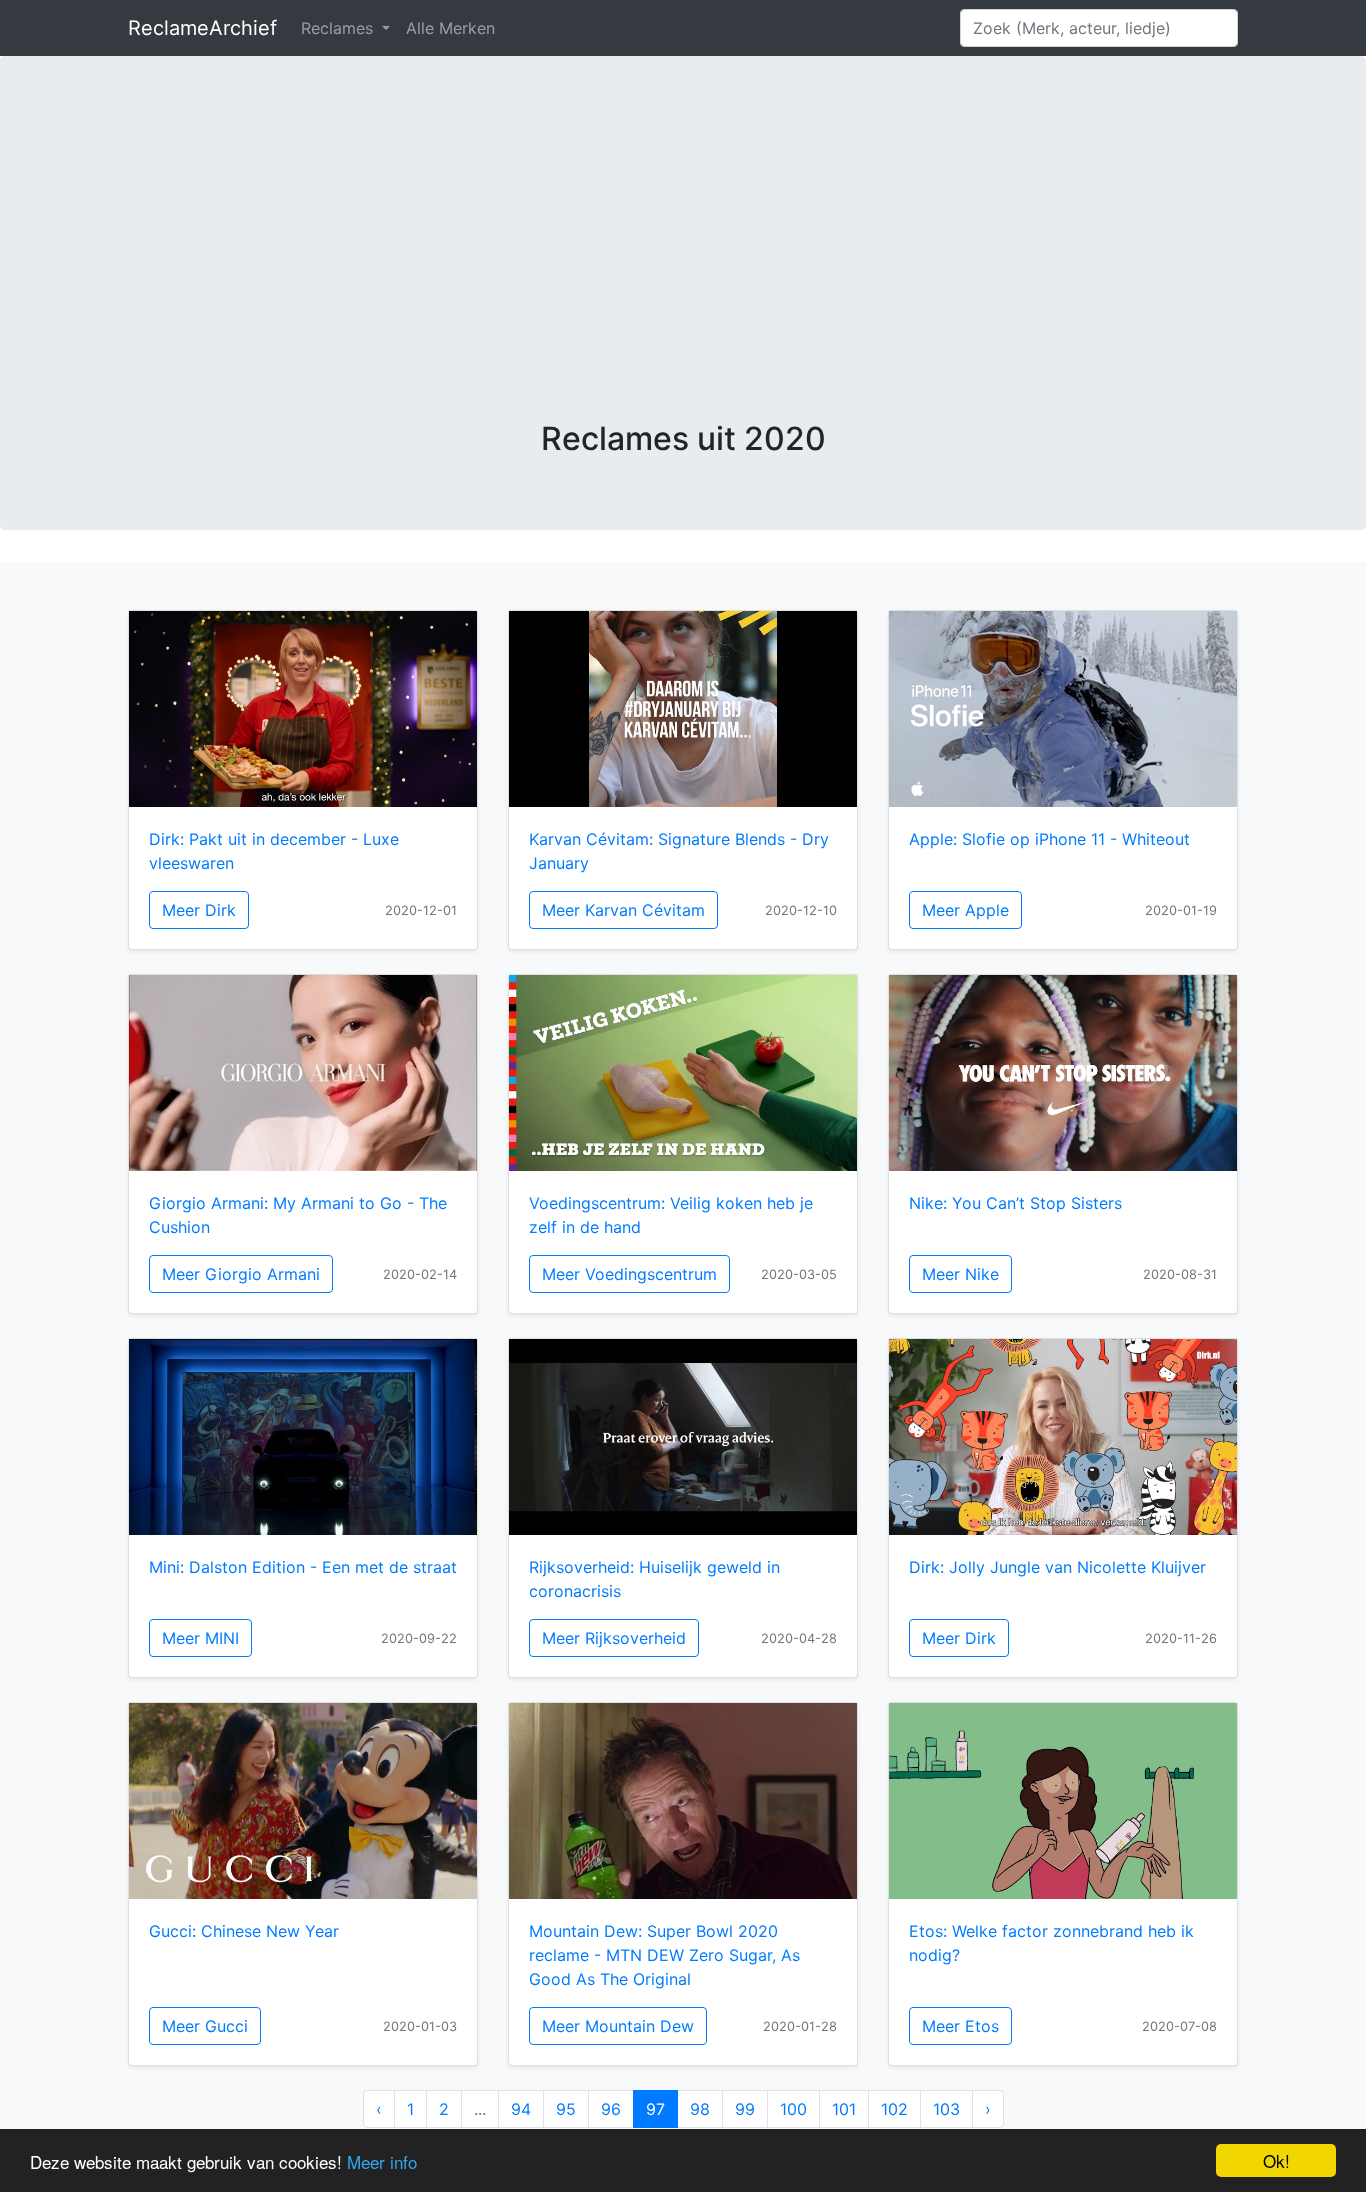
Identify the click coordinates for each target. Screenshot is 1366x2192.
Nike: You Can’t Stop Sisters (1015, 1203)
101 (844, 2109)
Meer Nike (960, 1274)
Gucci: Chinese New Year (244, 1931)
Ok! (1276, 2160)
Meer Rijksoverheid (614, 1638)
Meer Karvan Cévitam (623, 910)
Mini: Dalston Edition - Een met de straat (303, 1567)
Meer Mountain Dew (618, 2026)
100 (793, 2109)
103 (946, 2109)
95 (566, 2109)
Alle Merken (450, 28)
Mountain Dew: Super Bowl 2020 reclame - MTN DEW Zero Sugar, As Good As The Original (664, 1955)
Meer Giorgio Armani (241, 1274)
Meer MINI (200, 1638)
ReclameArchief (202, 28)
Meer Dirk (199, 910)
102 (894, 2109)
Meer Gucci (205, 2026)
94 (521, 2109)
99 (745, 2109)
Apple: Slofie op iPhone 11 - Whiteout (1049, 839)
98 (700, 2109)
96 (611, 2109)
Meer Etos (960, 2026)
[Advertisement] (683, 270)
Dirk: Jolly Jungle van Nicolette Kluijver (1057, 1567)
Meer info (382, 2161)
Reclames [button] (339, 28)
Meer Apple (965, 910)
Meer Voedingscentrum (629, 1274)
